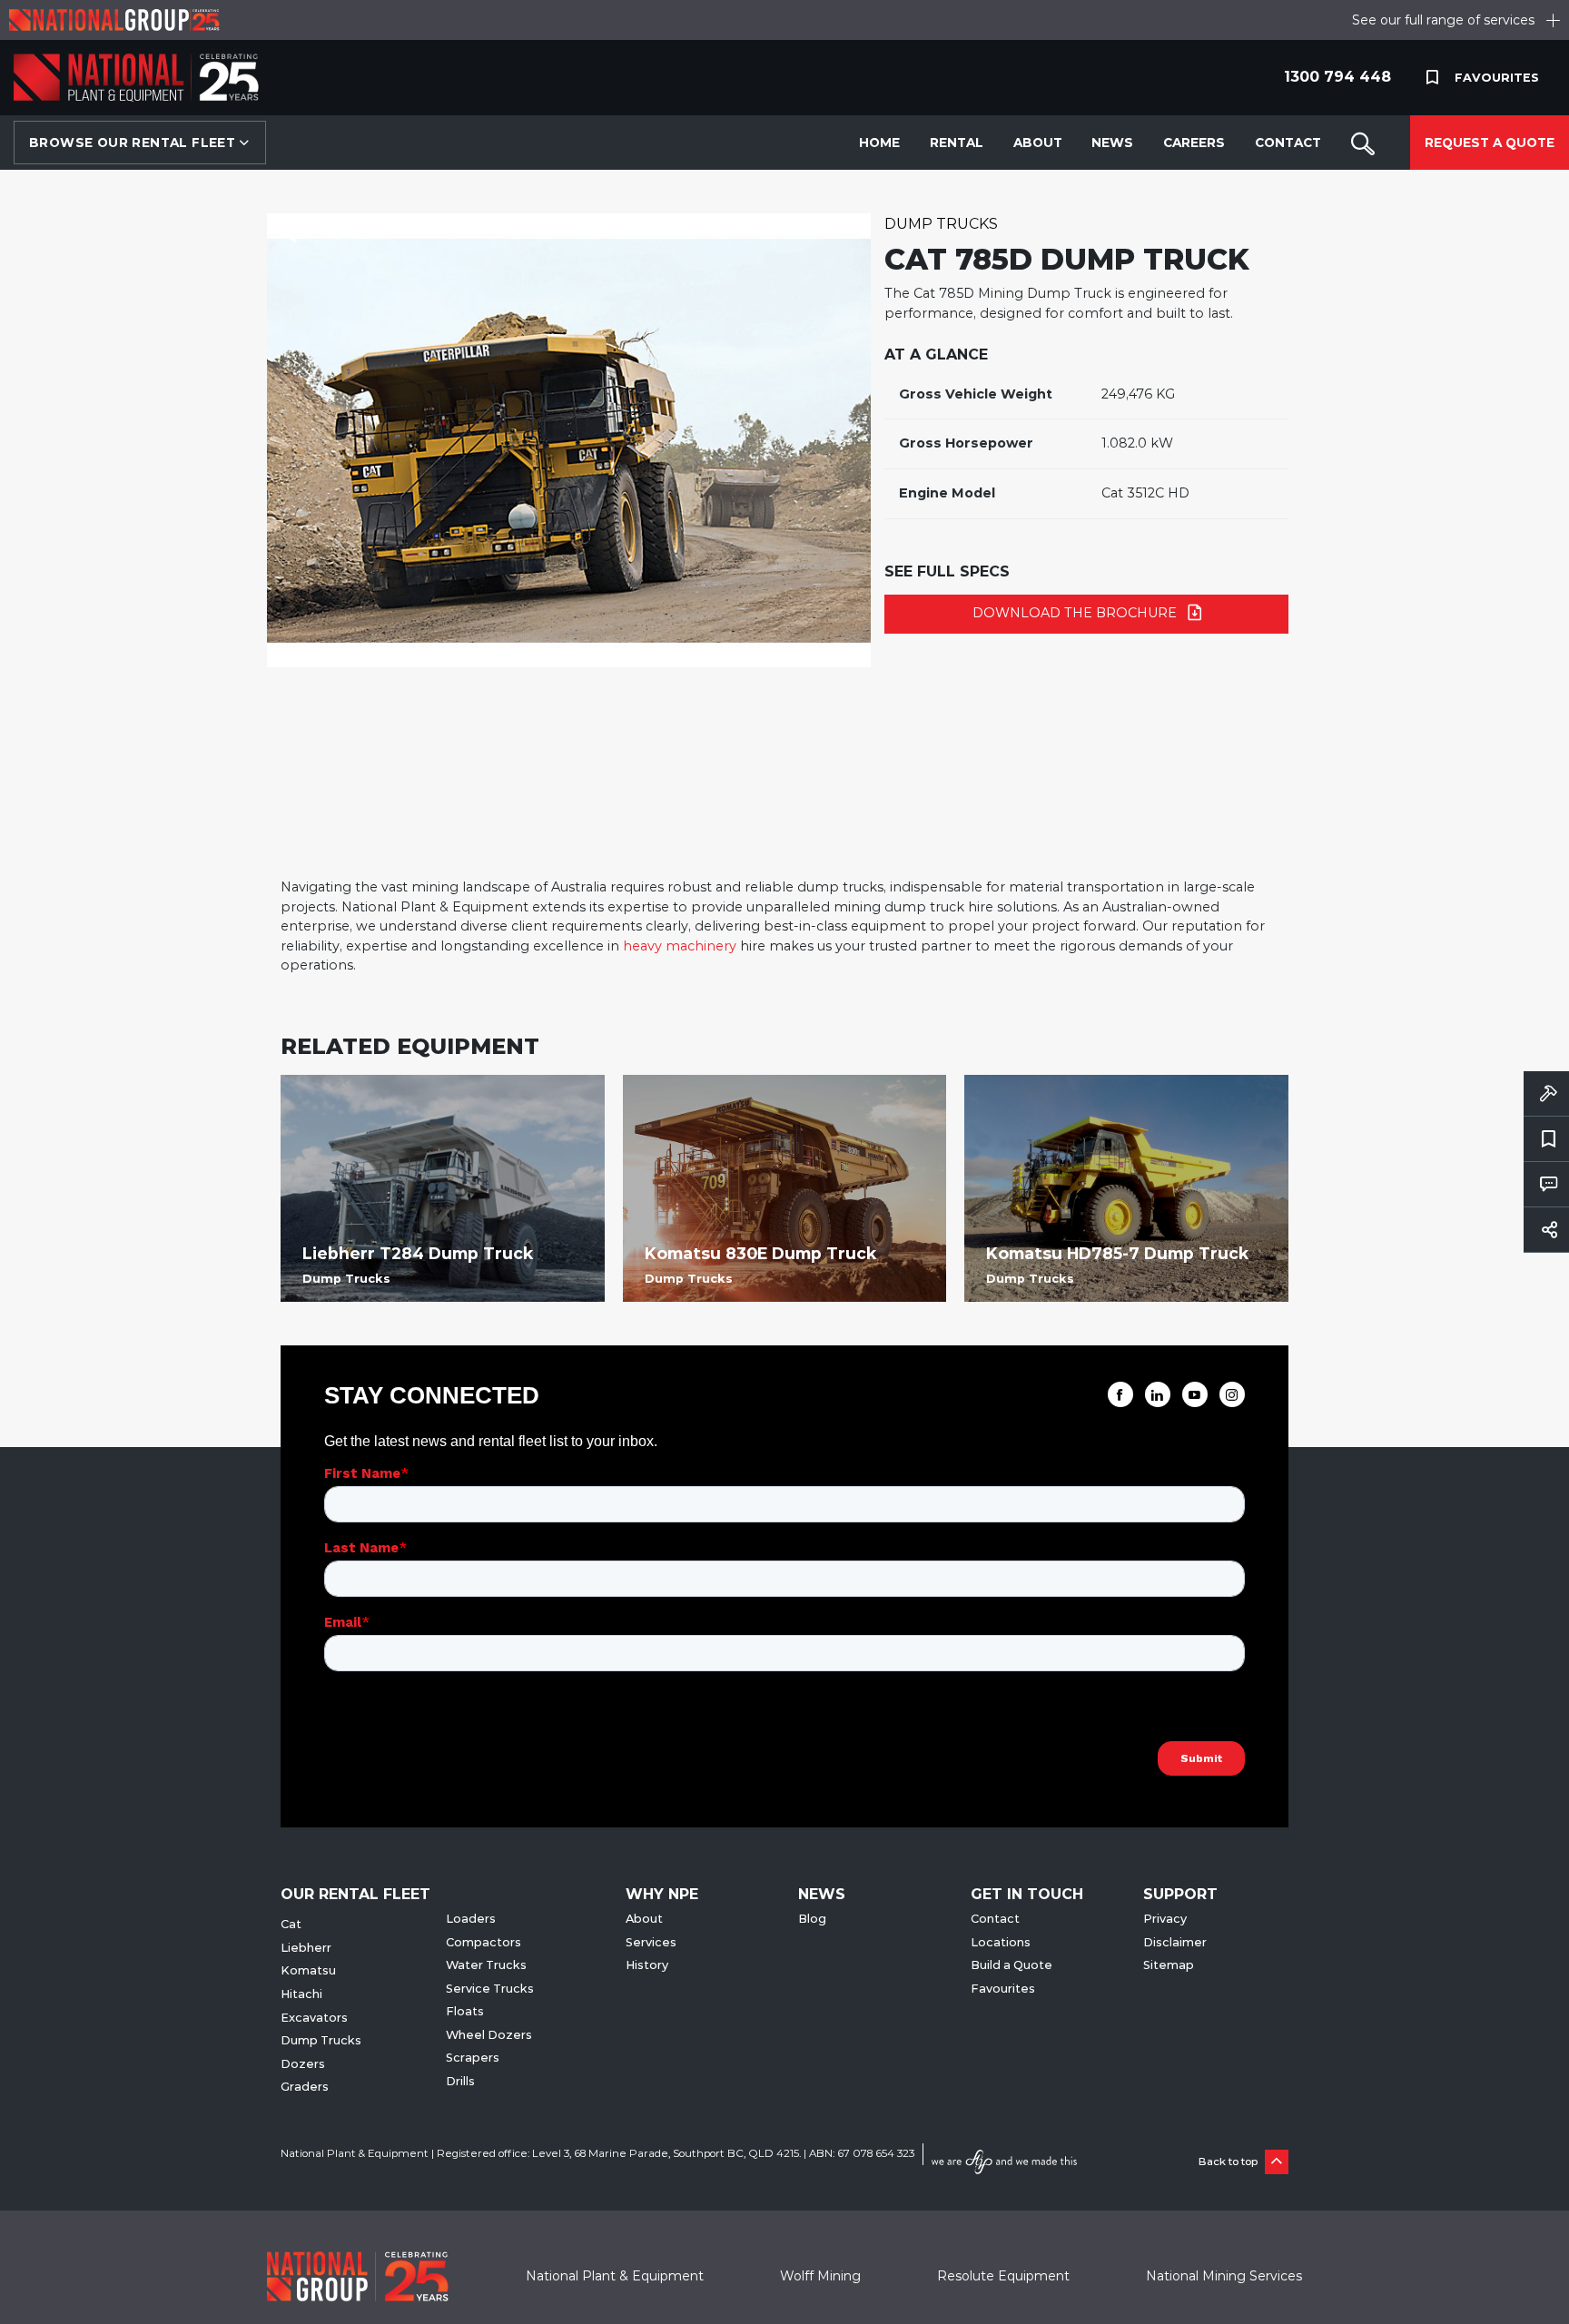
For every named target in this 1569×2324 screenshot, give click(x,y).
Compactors (484, 1942)
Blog (812, 1919)
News (1112, 143)
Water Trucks (486, 1965)
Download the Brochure (1076, 613)
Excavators (314, 2018)
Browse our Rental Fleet (134, 143)
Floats (465, 2011)
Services (651, 1942)
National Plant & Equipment (615, 2276)
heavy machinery (680, 946)
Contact (1288, 143)
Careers (1194, 143)
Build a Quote (1011, 1965)
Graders (305, 2087)
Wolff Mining (820, 2276)
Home (879, 143)
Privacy (1165, 1919)
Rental (957, 143)
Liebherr (306, 1948)
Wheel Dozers (489, 2035)
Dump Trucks (941, 224)
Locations (1001, 1942)
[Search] (1363, 143)
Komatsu (308, 1970)
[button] (287, 234)
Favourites (1003, 1989)
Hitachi (301, 1994)
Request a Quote (1490, 143)
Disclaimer (1175, 1942)
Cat (291, 1924)
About (1038, 143)
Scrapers (473, 2058)
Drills (460, 2081)
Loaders (471, 1919)
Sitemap (1169, 1965)
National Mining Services (1224, 2276)
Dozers (303, 2064)
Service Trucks (490, 1989)
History (647, 1965)
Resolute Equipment (1003, 2276)
